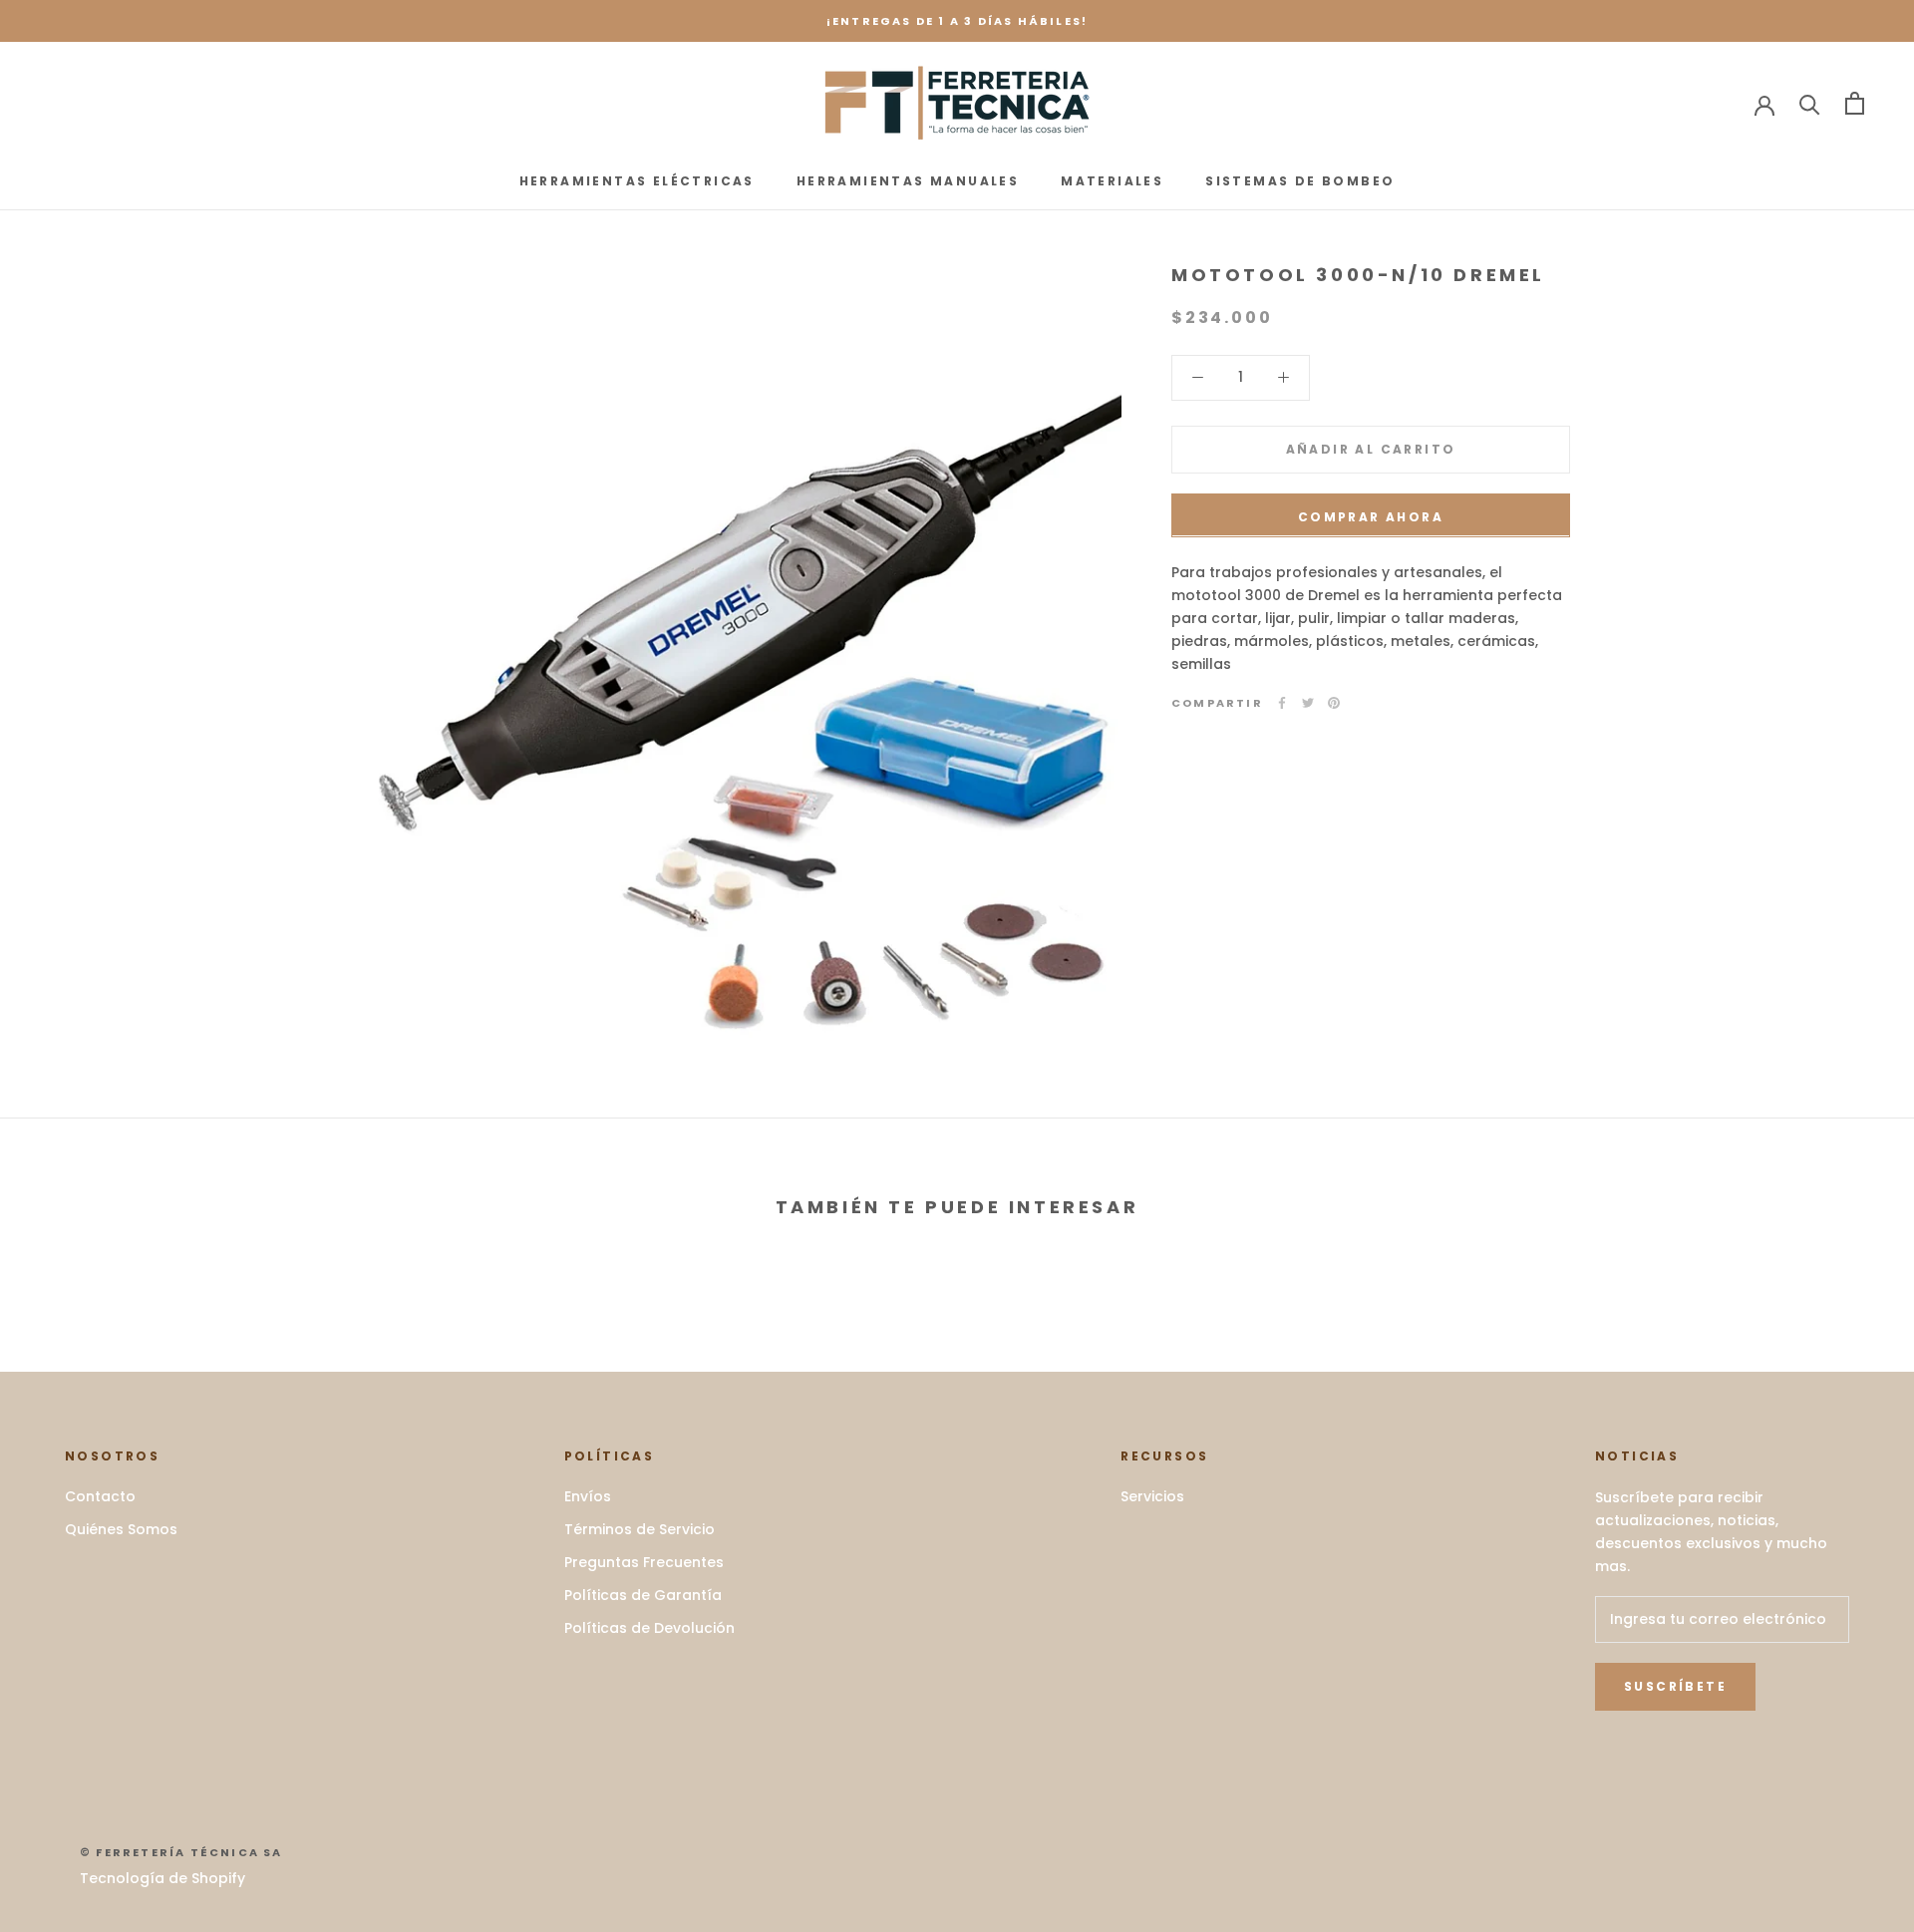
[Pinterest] (1334, 703)
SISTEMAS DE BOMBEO (1300, 181)
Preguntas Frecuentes (644, 1562)
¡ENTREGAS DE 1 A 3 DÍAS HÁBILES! (957, 21)
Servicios (1152, 1496)
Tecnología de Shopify (162, 1878)
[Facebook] (1282, 703)
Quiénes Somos (121, 1529)
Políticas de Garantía (643, 1595)
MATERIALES (1112, 181)
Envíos (588, 1496)
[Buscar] (1810, 103)
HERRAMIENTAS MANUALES (908, 181)
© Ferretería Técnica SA (181, 1852)
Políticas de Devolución (649, 1628)
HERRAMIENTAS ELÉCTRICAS (637, 181)
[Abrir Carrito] (1855, 103)
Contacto (100, 1496)
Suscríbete (1675, 1686)
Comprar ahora (1371, 516)
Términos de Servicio (639, 1529)
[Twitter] (1308, 703)
